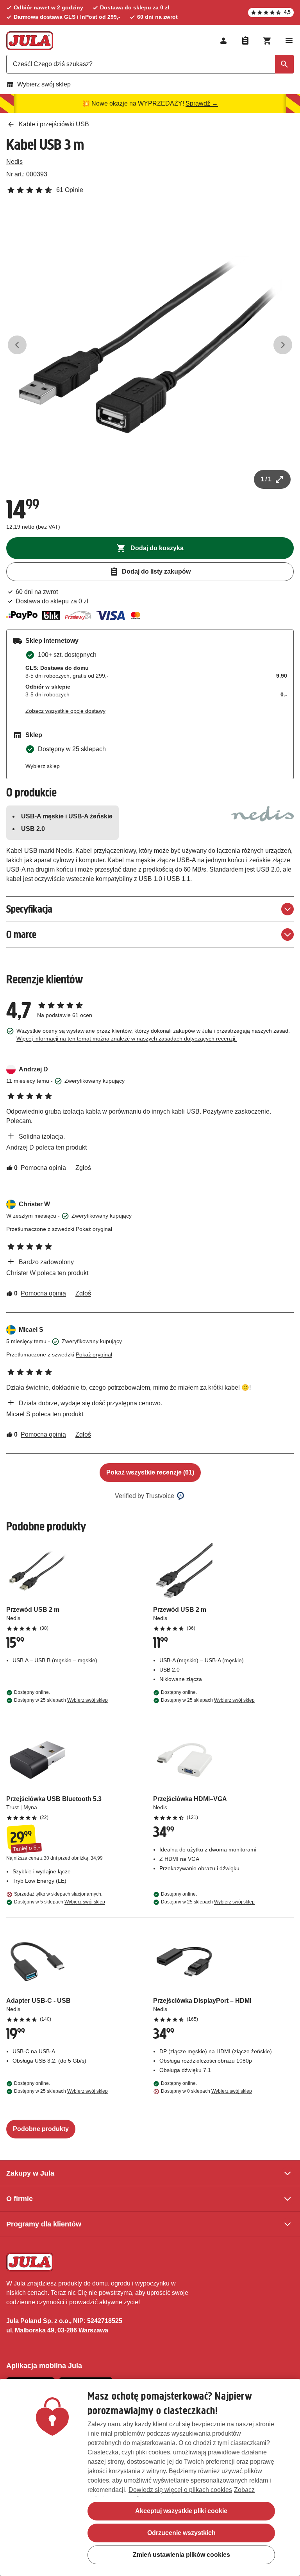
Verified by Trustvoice (145, 1496)
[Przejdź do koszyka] (267, 41)
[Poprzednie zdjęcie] (17, 345)
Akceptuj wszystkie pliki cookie (181, 2511)
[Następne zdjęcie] (283, 345)
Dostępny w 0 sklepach (206, 2091)
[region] (150, 2477)
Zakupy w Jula (30, 2173)
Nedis (14, 162)
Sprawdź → (202, 103)
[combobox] (150, 64)
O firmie (20, 2199)
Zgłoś (83, 1168)
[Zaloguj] (223, 41)
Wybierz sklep (43, 766)
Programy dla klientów (44, 2224)
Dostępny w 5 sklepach (60, 1902)
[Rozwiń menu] (289, 41)
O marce (21, 934)
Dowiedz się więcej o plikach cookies (180, 2490)
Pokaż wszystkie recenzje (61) (150, 1472)
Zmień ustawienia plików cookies (181, 2555)
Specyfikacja (29, 909)
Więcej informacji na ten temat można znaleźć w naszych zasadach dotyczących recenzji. (127, 1039)
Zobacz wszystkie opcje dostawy (65, 711)
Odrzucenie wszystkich (181, 2533)
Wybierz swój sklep (44, 84)
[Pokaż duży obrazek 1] (150, 345)
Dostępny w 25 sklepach (61, 1700)
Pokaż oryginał (94, 1229)
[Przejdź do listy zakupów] (245, 41)
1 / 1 (266, 479)
